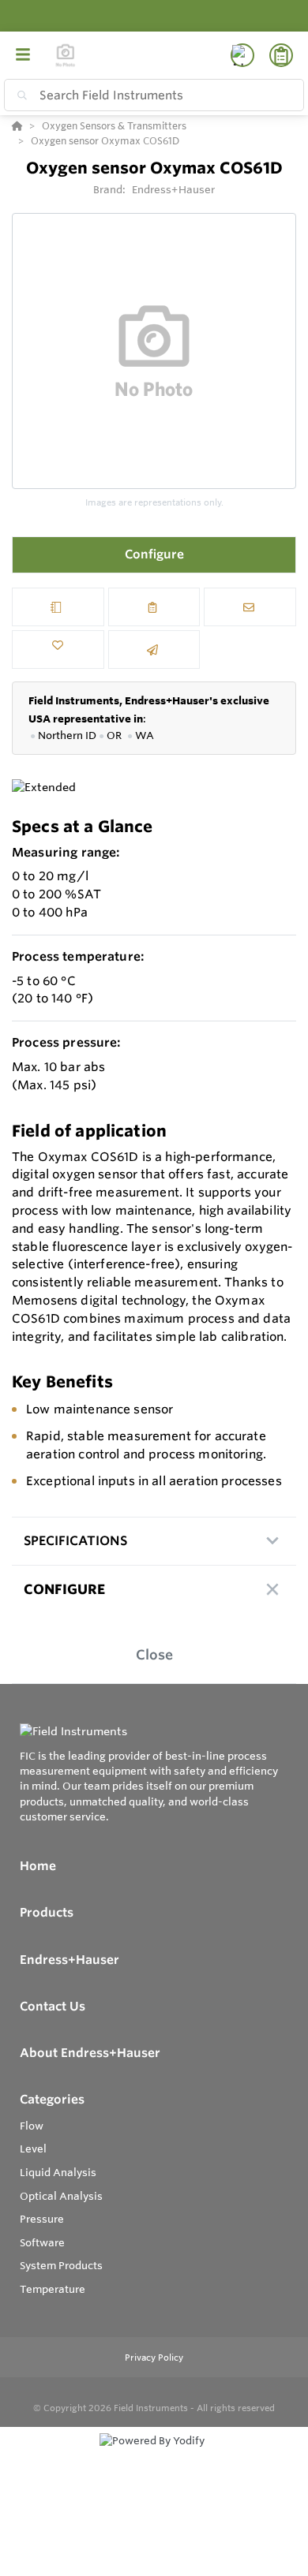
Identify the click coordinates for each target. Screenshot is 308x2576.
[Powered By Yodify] (154, 2455)
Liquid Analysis (58, 2172)
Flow (32, 2126)
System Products (61, 2265)
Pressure (42, 2219)
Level (33, 2149)
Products (47, 1912)
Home (38, 1866)
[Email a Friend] (154, 650)
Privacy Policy (154, 2358)
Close (154, 1654)
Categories (52, 2099)
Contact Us (53, 2006)
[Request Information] (250, 607)
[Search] (19, 95)
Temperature (53, 2289)
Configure (154, 554)
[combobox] (154, 95)
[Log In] (242, 55)
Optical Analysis (61, 2196)
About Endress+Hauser (90, 2053)
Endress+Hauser (174, 189)
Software (42, 2242)
